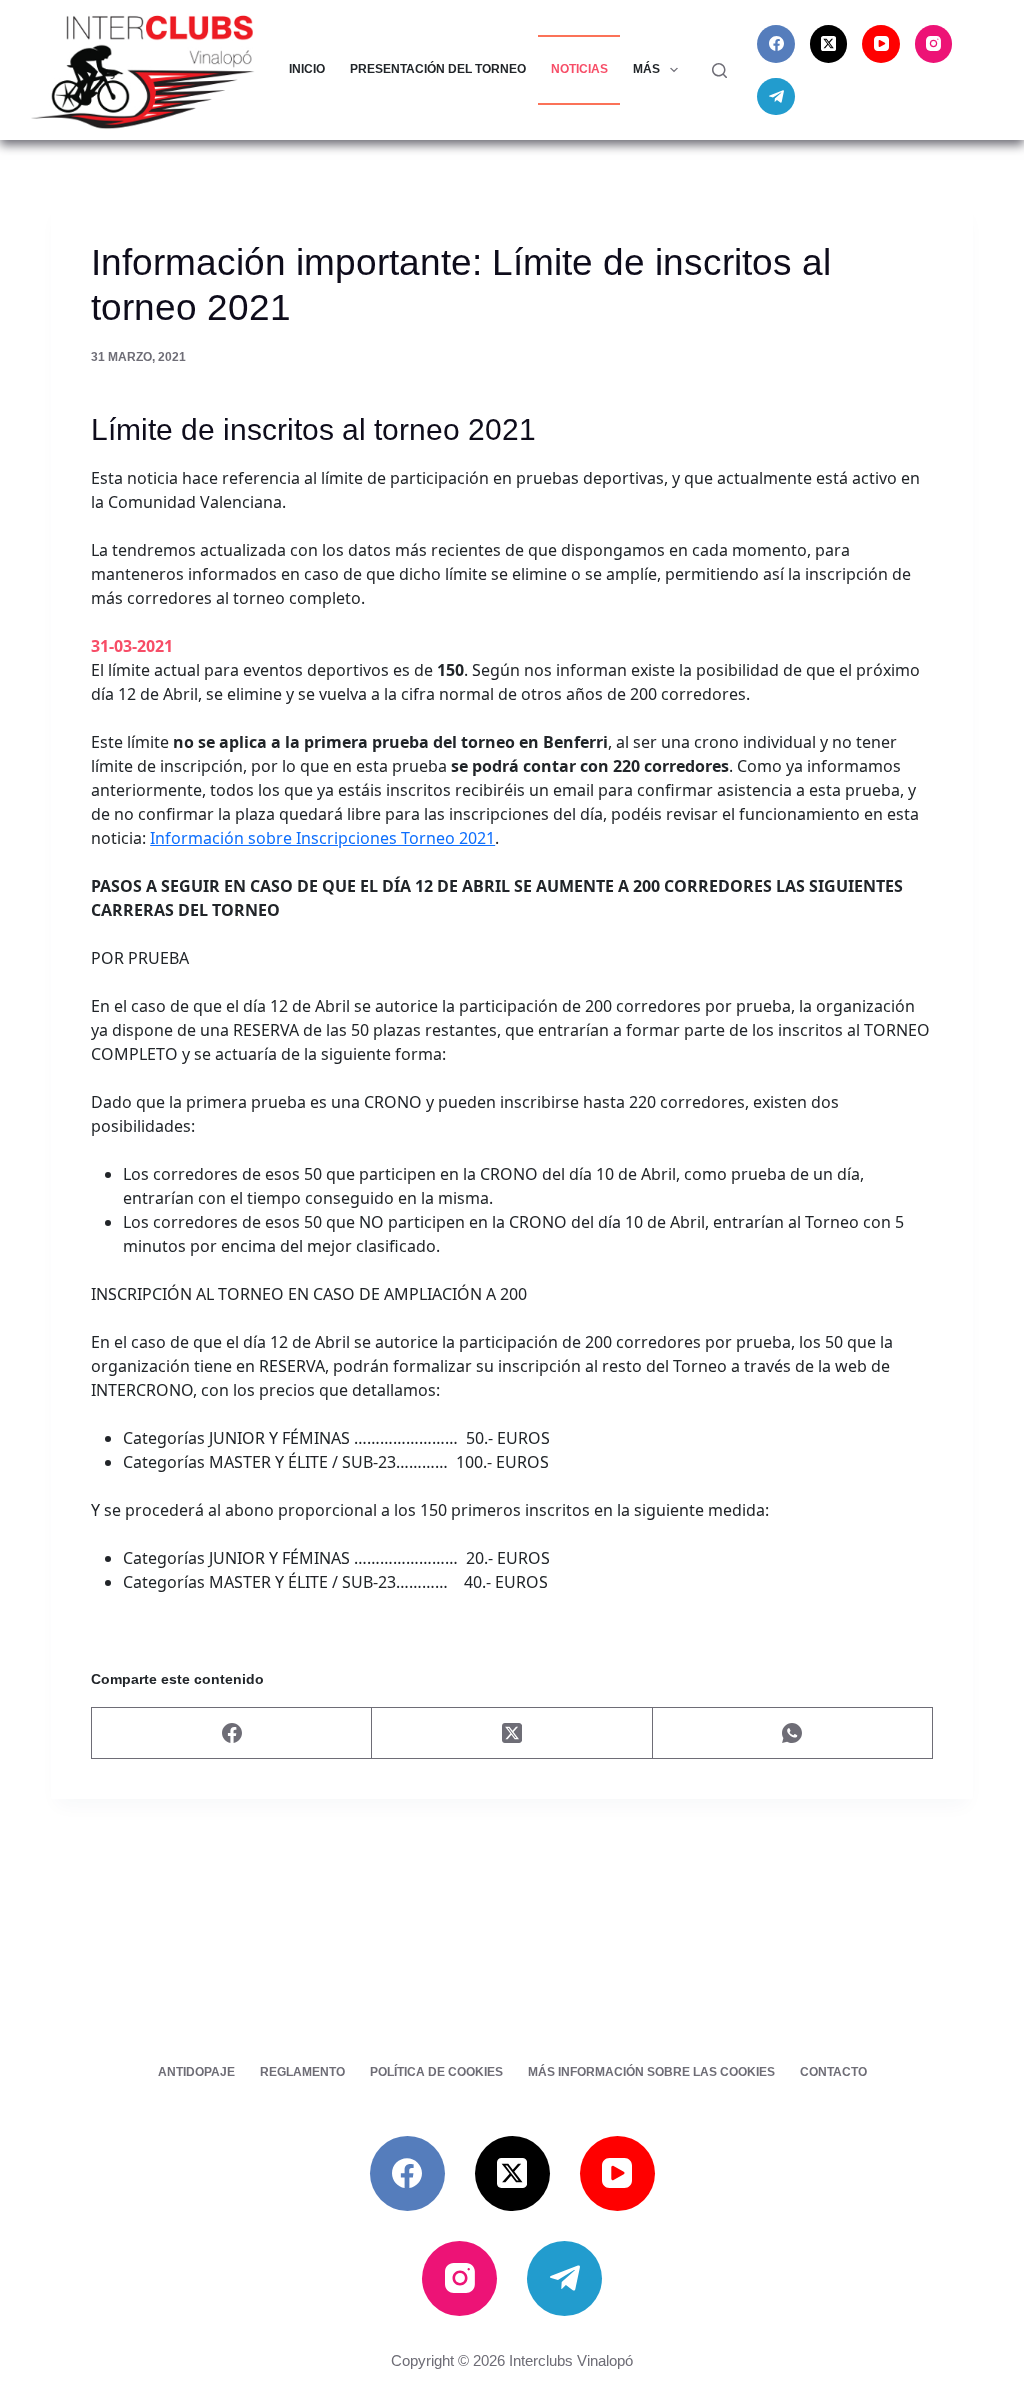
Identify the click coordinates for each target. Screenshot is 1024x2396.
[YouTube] (881, 44)
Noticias (579, 69)
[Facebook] (776, 44)
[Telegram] (776, 97)
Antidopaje (196, 2072)
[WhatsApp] (793, 1733)
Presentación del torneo (438, 69)
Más (646, 69)
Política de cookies (436, 2072)
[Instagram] (934, 44)
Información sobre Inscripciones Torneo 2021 (322, 838)
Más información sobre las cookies (651, 2072)
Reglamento (302, 2072)
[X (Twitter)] (829, 44)
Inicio (307, 69)
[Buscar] (719, 70)
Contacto (833, 2072)
